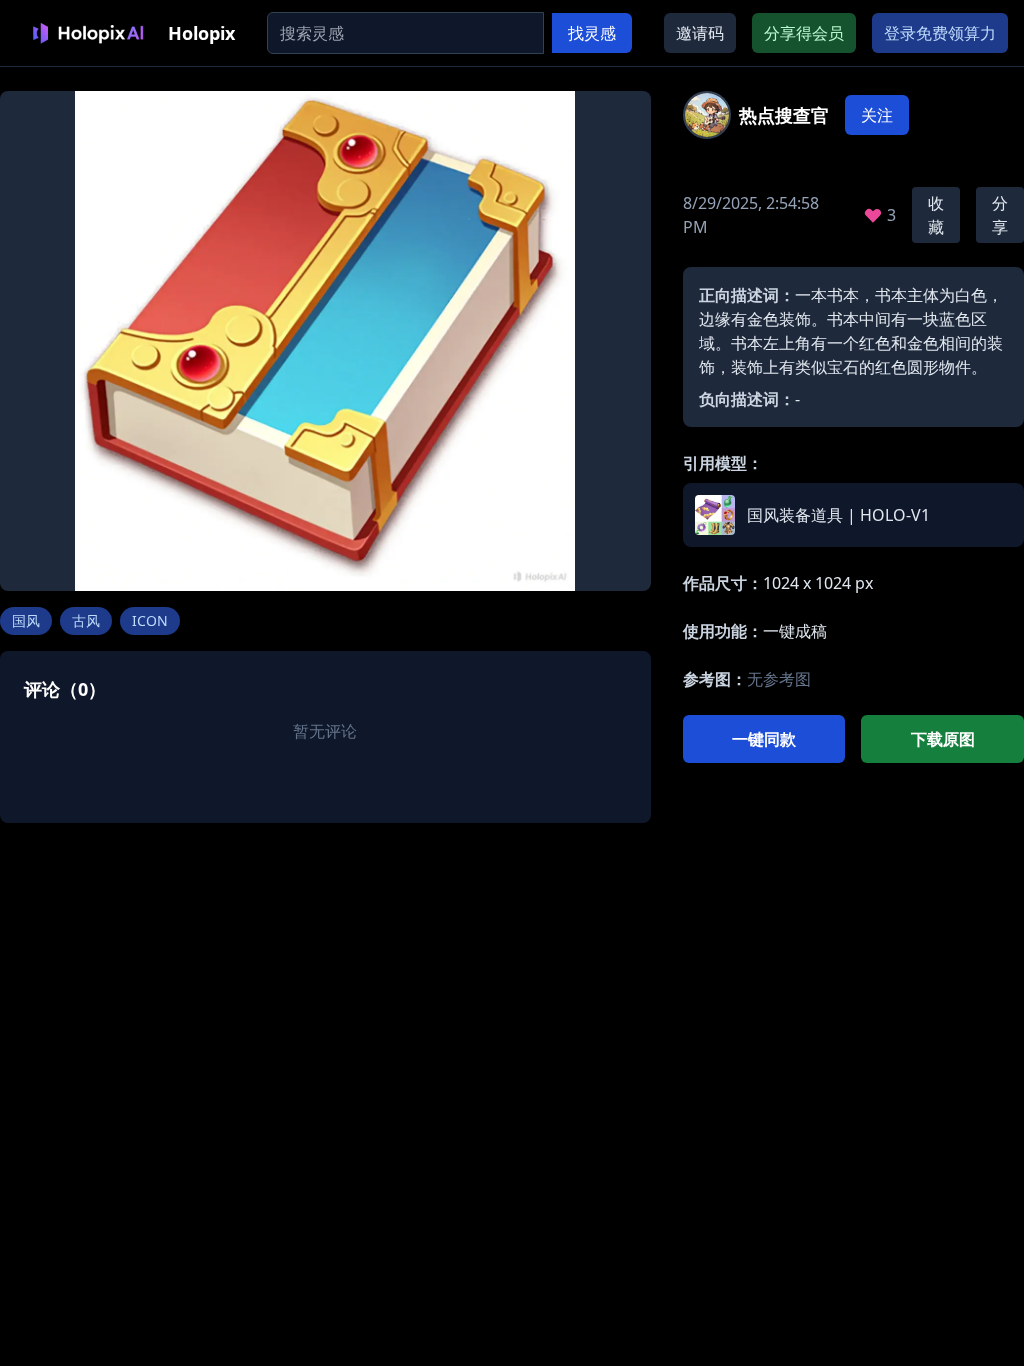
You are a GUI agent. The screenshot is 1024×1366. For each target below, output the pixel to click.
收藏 (936, 215)
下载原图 (943, 739)
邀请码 (700, 33)
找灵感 (592, 33)
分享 (1000, 215)
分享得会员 (804, 33)
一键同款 (764, 739)
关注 (877, 115)
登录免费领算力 (940, 33)
